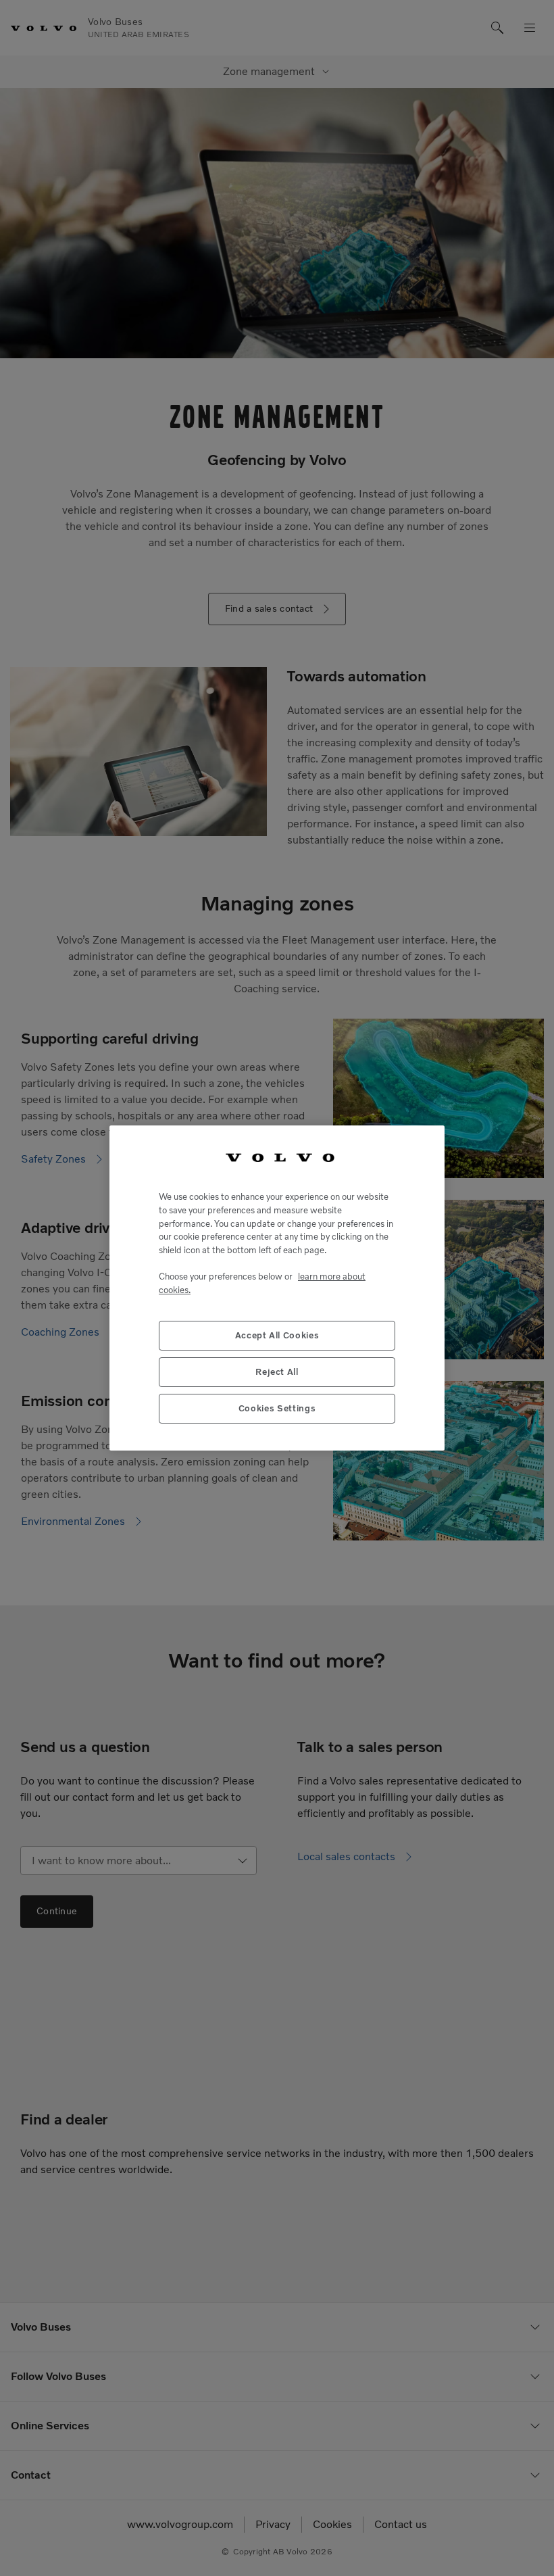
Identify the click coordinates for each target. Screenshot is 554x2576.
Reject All (277, 1372)
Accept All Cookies (277, 1335)
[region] (277, 1288)
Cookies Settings (277, 1408)
